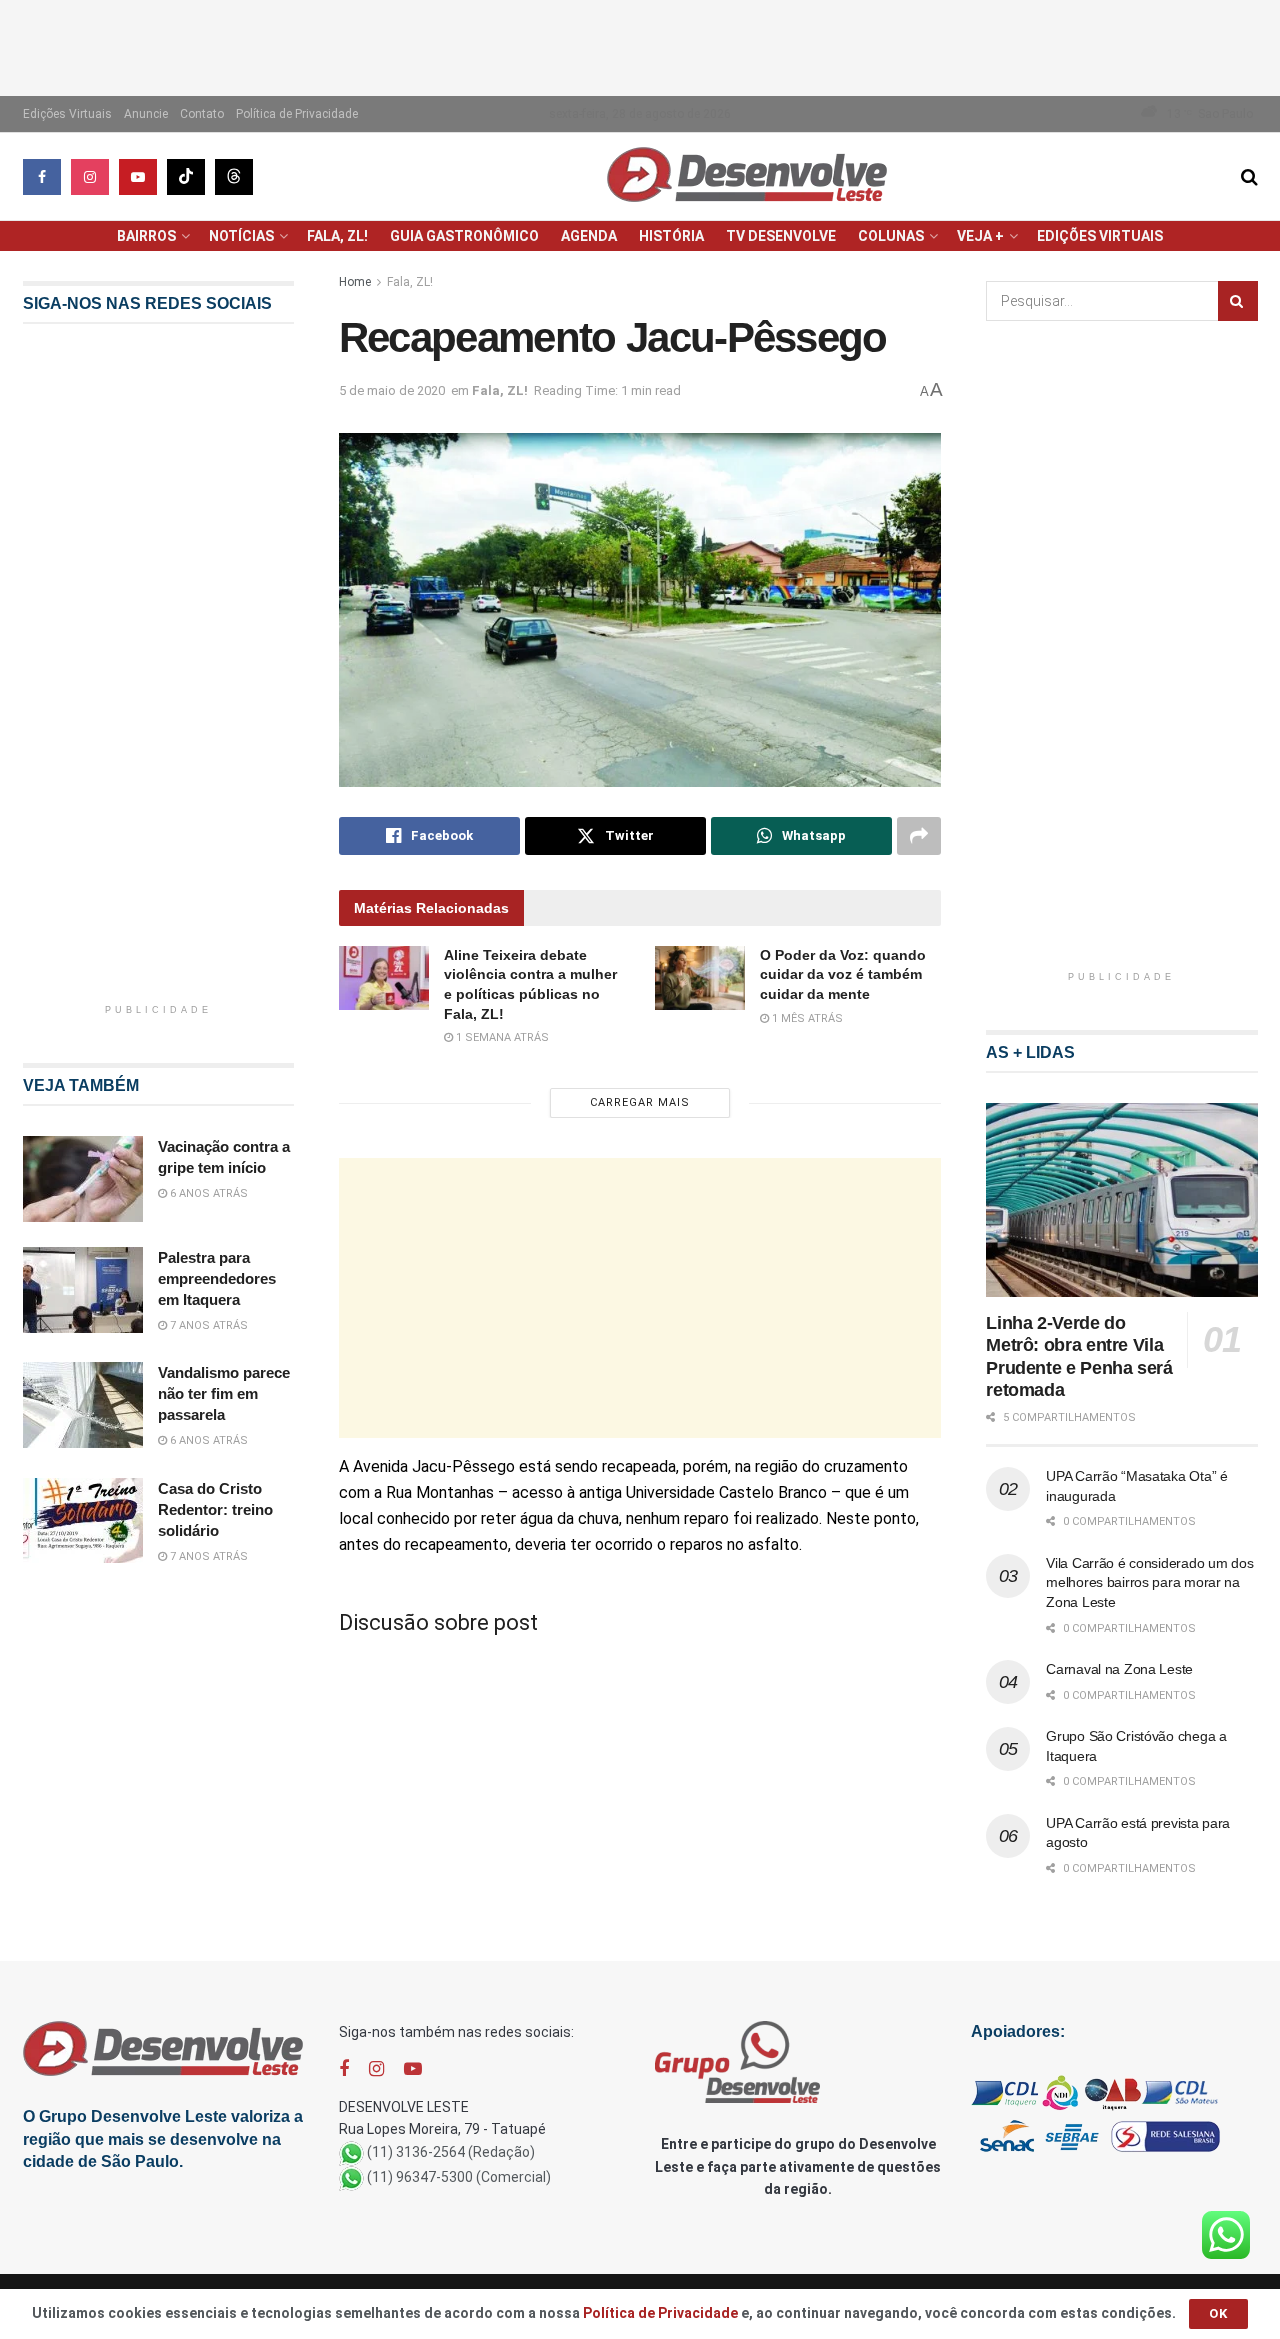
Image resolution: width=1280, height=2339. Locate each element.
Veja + (980, 236)
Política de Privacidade (297, 114)
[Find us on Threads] (234, 177)
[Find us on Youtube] (138, 177)
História (671, 236)
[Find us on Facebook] (42, 177)
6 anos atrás (207, 1193)
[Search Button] (1249, 177)
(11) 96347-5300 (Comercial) (459, 2177)
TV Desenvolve (781, 236)
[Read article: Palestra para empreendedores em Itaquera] (83, 1290)
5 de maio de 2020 (392, 390)
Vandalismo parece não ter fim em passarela (224, 1393)
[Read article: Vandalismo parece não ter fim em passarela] (83, 1405)
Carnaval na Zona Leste (1119, 1669)
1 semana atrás (501, 1037)
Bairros (146, 236)
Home (355, 282)
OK (1218, 2313)
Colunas (891, 236)
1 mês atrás (806, 1018)
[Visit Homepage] (747, 176)
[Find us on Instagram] (90, 177)
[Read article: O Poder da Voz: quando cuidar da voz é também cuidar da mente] (700, 978)
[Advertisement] (640, 45)
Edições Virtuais (67, 114)
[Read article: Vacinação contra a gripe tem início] (83, 1179)
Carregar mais (640, 1102)
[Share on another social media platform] (919, 836)
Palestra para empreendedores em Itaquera (217, 1278)
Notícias (241, 236)
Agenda (589, 236)
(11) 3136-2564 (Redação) (451, 2152)
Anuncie (146, 114)
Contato (202, 114)
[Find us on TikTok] (186, 177)
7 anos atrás (207, 1325)
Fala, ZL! (337, 236)
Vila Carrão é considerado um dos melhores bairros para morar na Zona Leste (1149, 1582)
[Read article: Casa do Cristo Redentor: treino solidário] (83, 1521)
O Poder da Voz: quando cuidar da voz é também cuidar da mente (843, 974)
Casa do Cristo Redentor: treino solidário (215, 1509)
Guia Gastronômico (464, 236)
